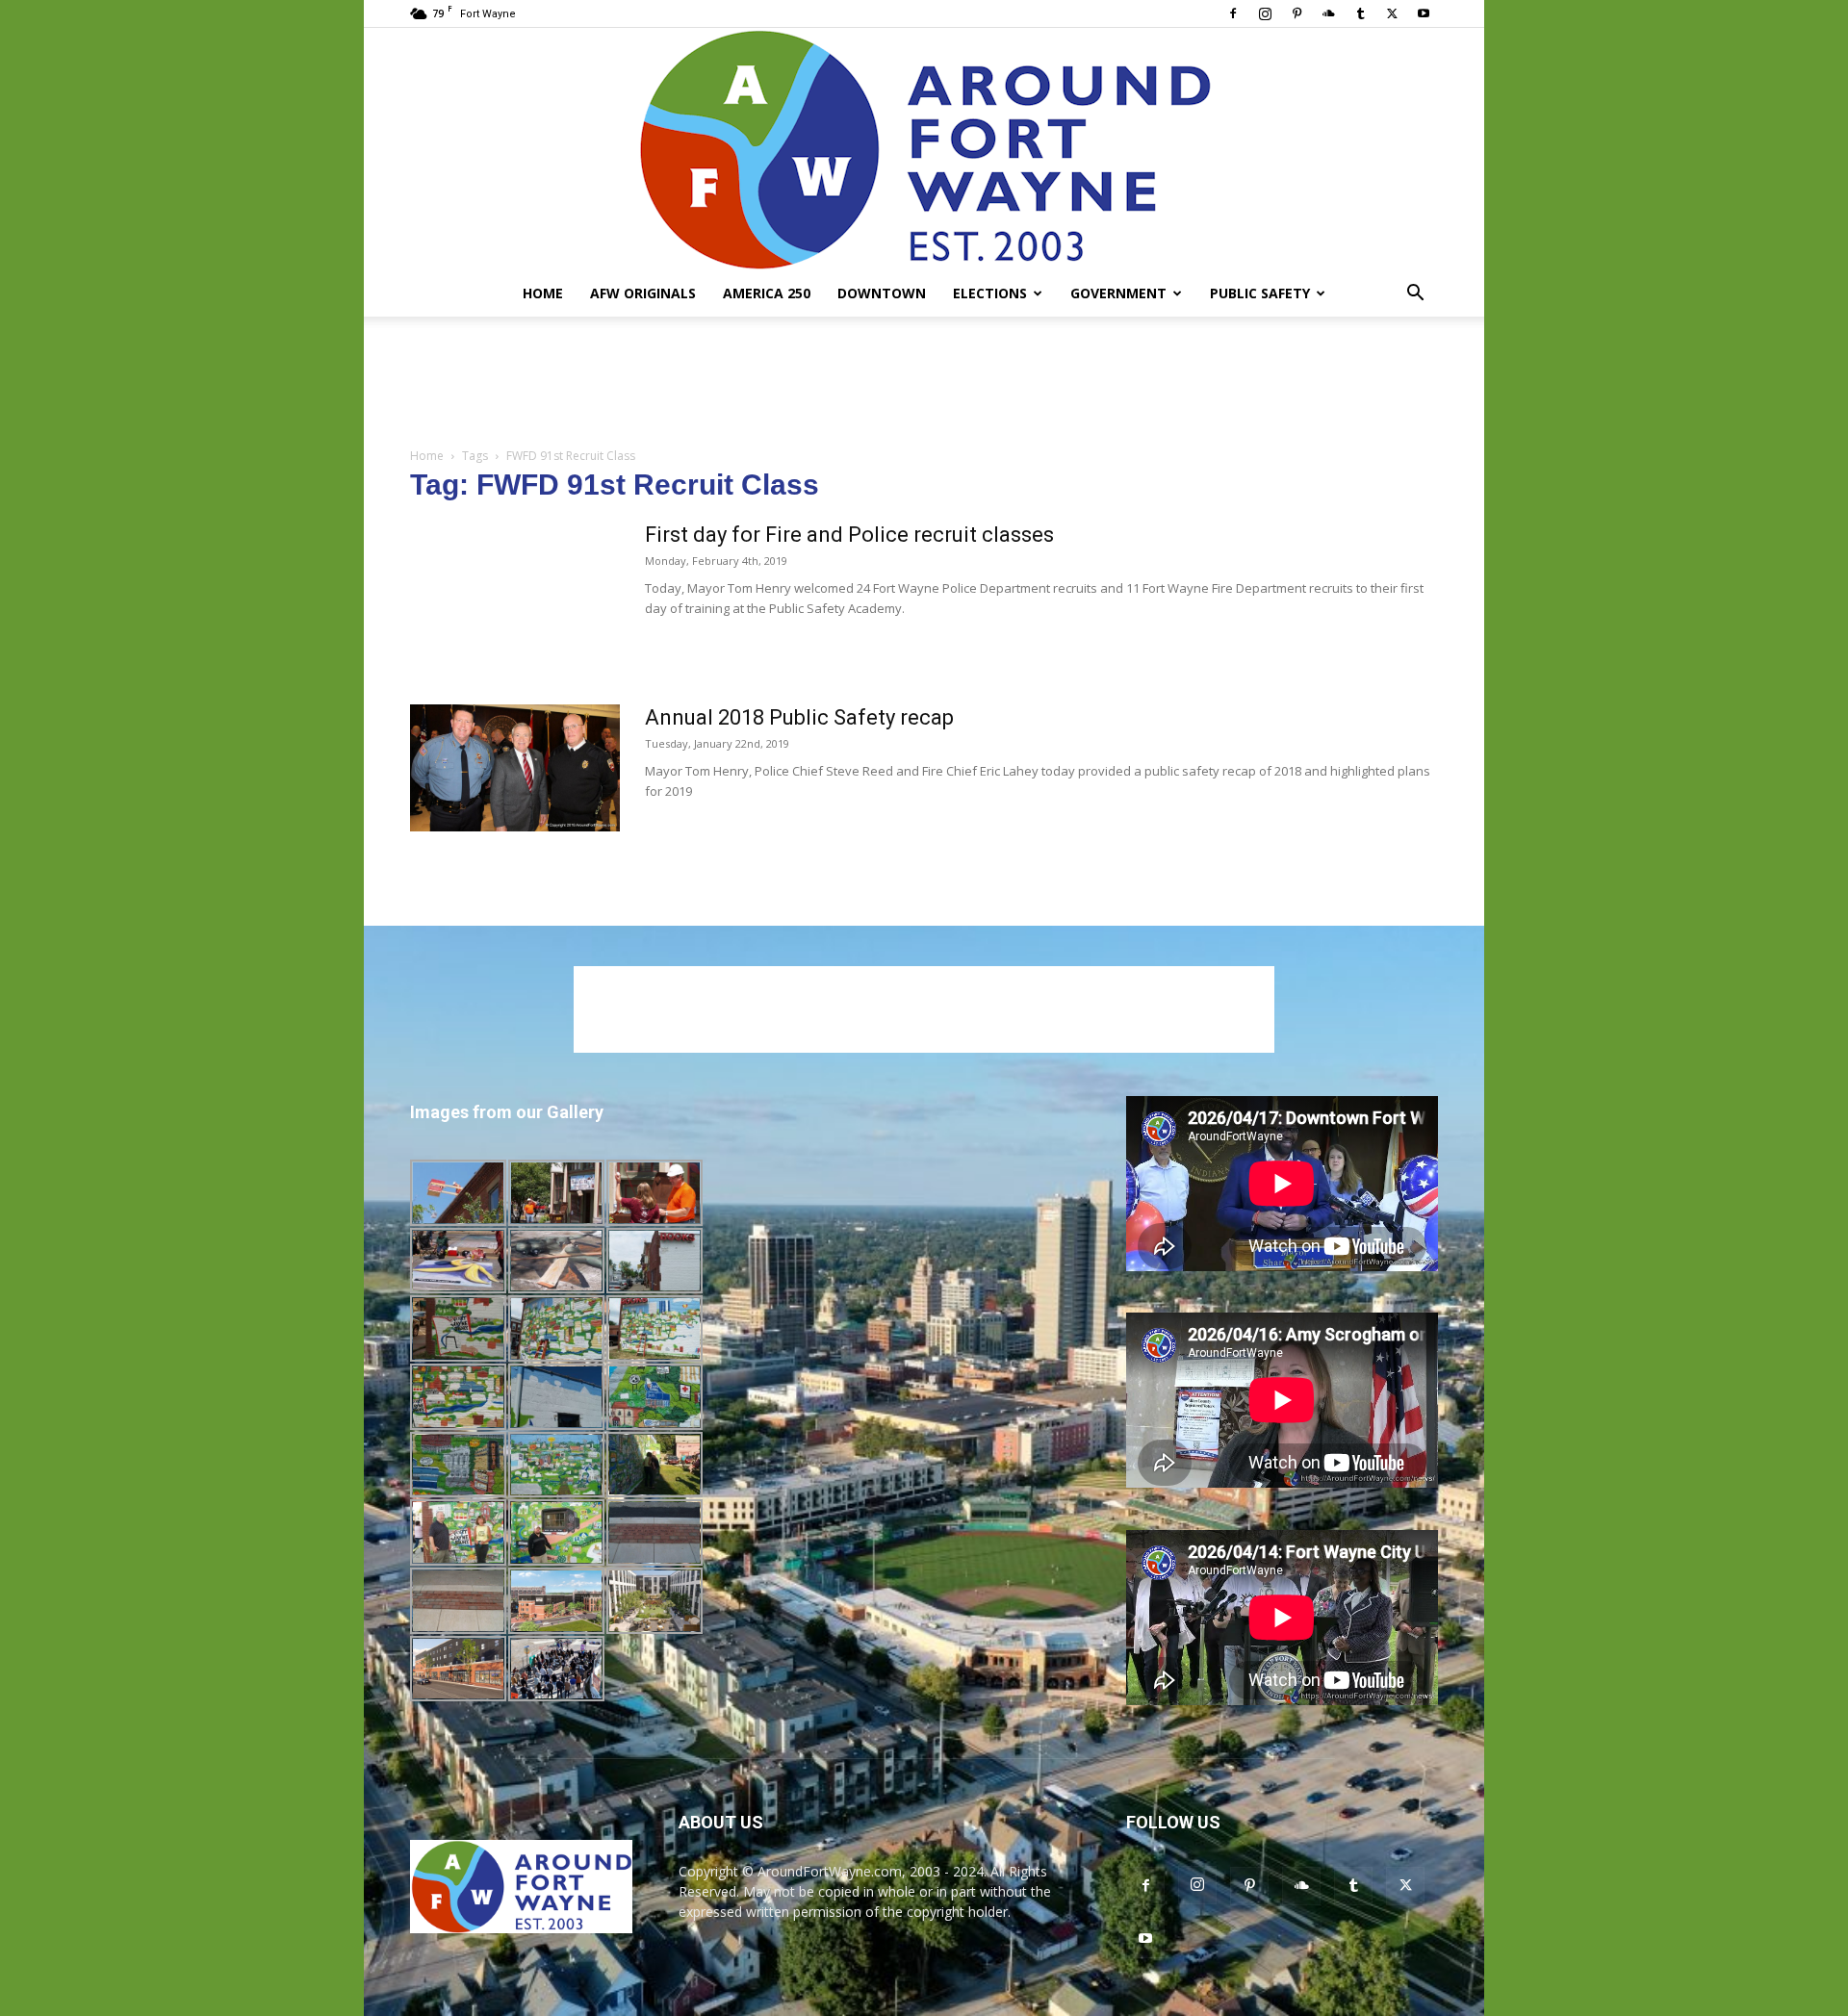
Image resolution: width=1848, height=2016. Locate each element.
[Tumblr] (1360, 13)
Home (543, 293)
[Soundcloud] (1328, 13)
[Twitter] (1392, 13)
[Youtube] (1424, 13)
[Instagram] (1265, 13)
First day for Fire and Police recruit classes (849, 535)
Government (1118, 293)
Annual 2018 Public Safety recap (799, 717)
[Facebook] (1233, 13)
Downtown (882, 293)
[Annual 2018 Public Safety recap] (515, 768)
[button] (1415, 295)
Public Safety (1260, 293)
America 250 (767, 293)
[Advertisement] (924, 383)
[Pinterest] (1296, 13)
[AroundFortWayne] (924, 149)
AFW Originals (643, 293)
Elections (990, 293)
